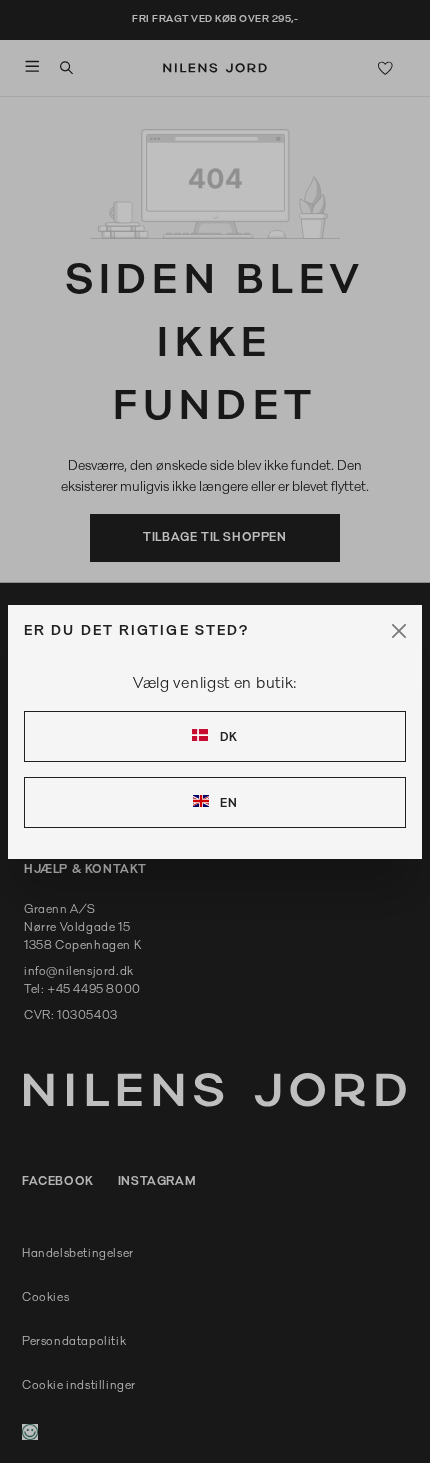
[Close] (399, 631)
